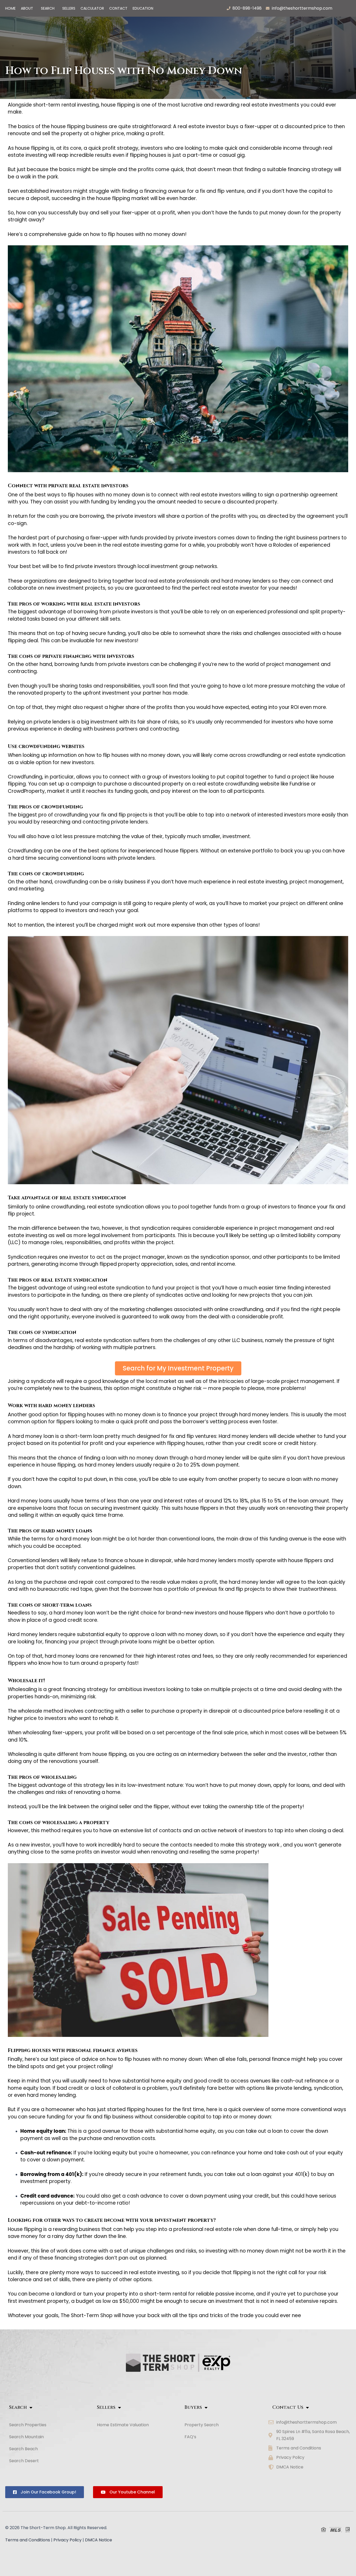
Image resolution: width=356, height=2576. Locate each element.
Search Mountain (26, 2437)
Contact (118, 8)
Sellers (69, 8)
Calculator (92, 8)
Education (143, 8)
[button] (28, 8)
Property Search (202, 2425)
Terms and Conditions (28, 2540)
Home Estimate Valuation (123, 2425)
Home (10, 8)
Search (48, 8)
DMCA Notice (99, 2540)
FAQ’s (190, 2437)
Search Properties (28, 2425)
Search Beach (23, 2449)
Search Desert (24, 2461)
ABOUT (27, 8)
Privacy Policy (67, 2540)
